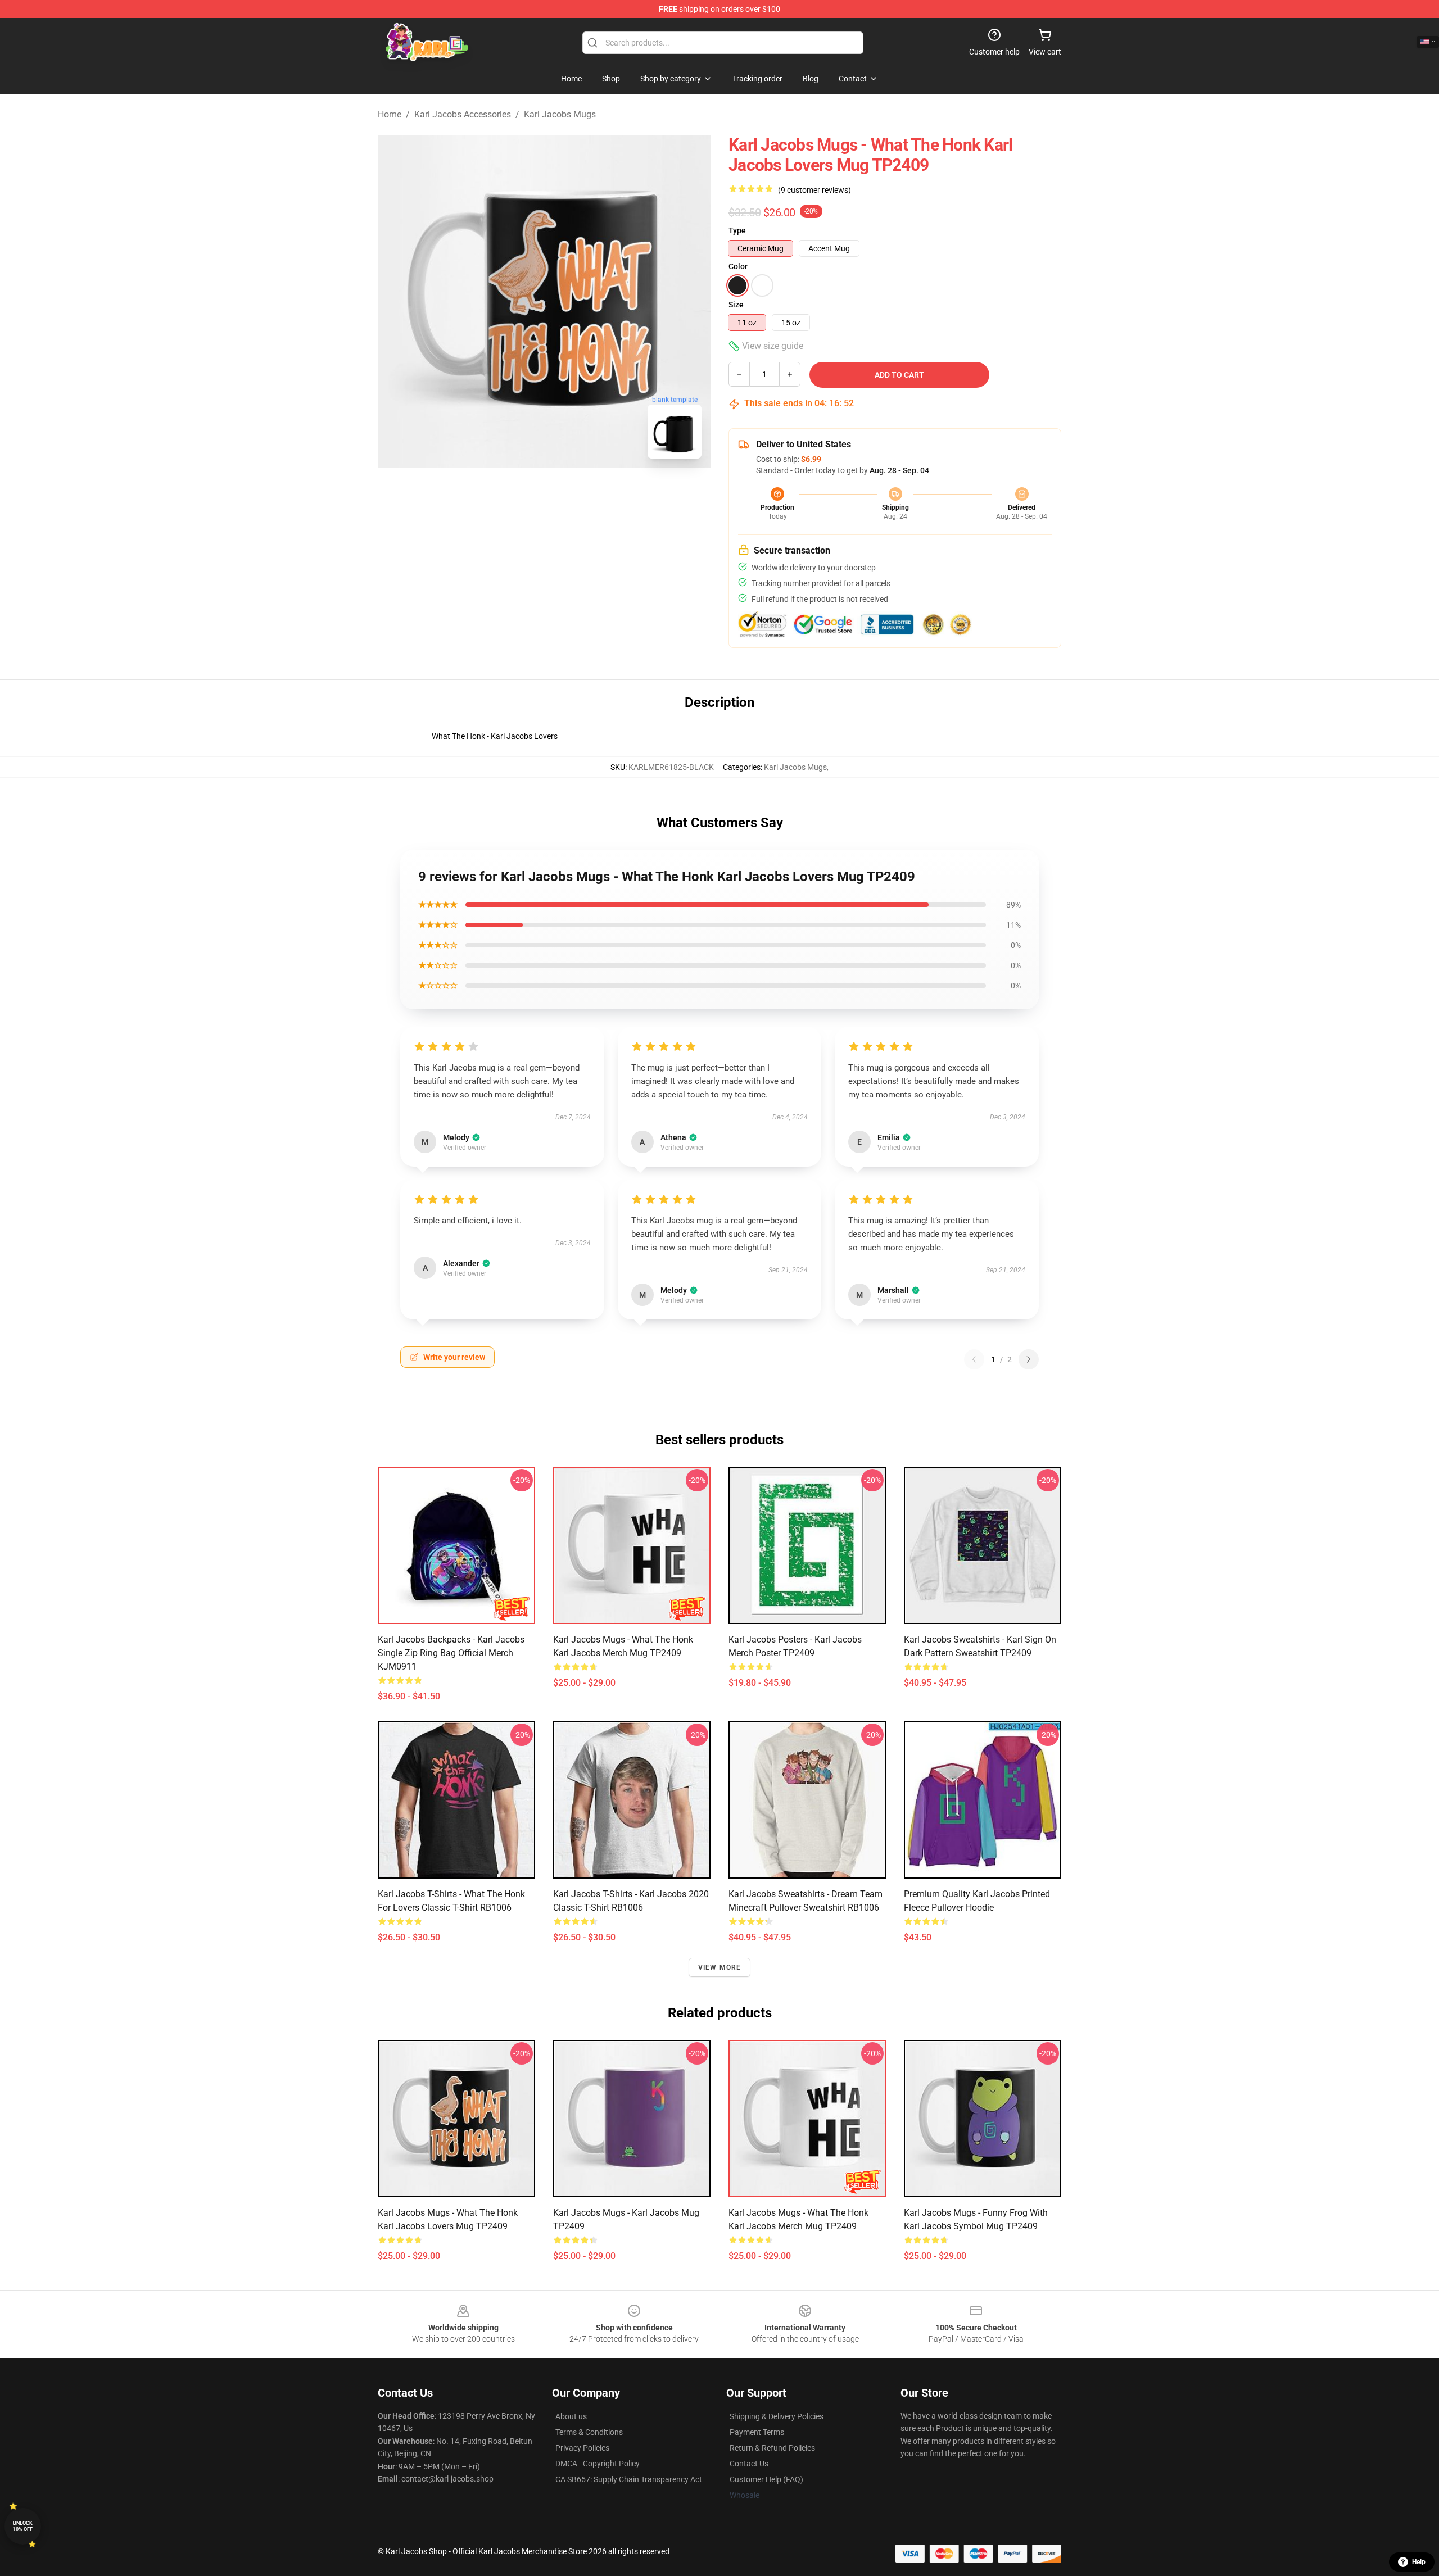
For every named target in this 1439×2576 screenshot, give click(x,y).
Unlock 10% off (23, 2526)
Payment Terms (757, 2432)
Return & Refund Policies (772, 2448)
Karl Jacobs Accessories (463, 114)
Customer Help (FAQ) (766, 2479)
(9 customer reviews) (814, 190)
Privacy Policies (582, 2448)
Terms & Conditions (589, 2432)
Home (390, 114)
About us (571, 2416)
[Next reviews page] (1029, 1359)
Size (736, 305)
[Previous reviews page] (974, 1359)
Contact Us (749, 2464)
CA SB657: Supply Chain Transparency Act (629, 2479)
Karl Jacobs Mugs (560, 114)
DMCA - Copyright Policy (598, 2464)
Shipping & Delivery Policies (777, 2416)
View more (720, 1967)
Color (738, 266)
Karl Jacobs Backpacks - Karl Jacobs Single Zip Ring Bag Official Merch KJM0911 (451, 1653)
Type (737, 230)
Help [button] (1419, 2562)
